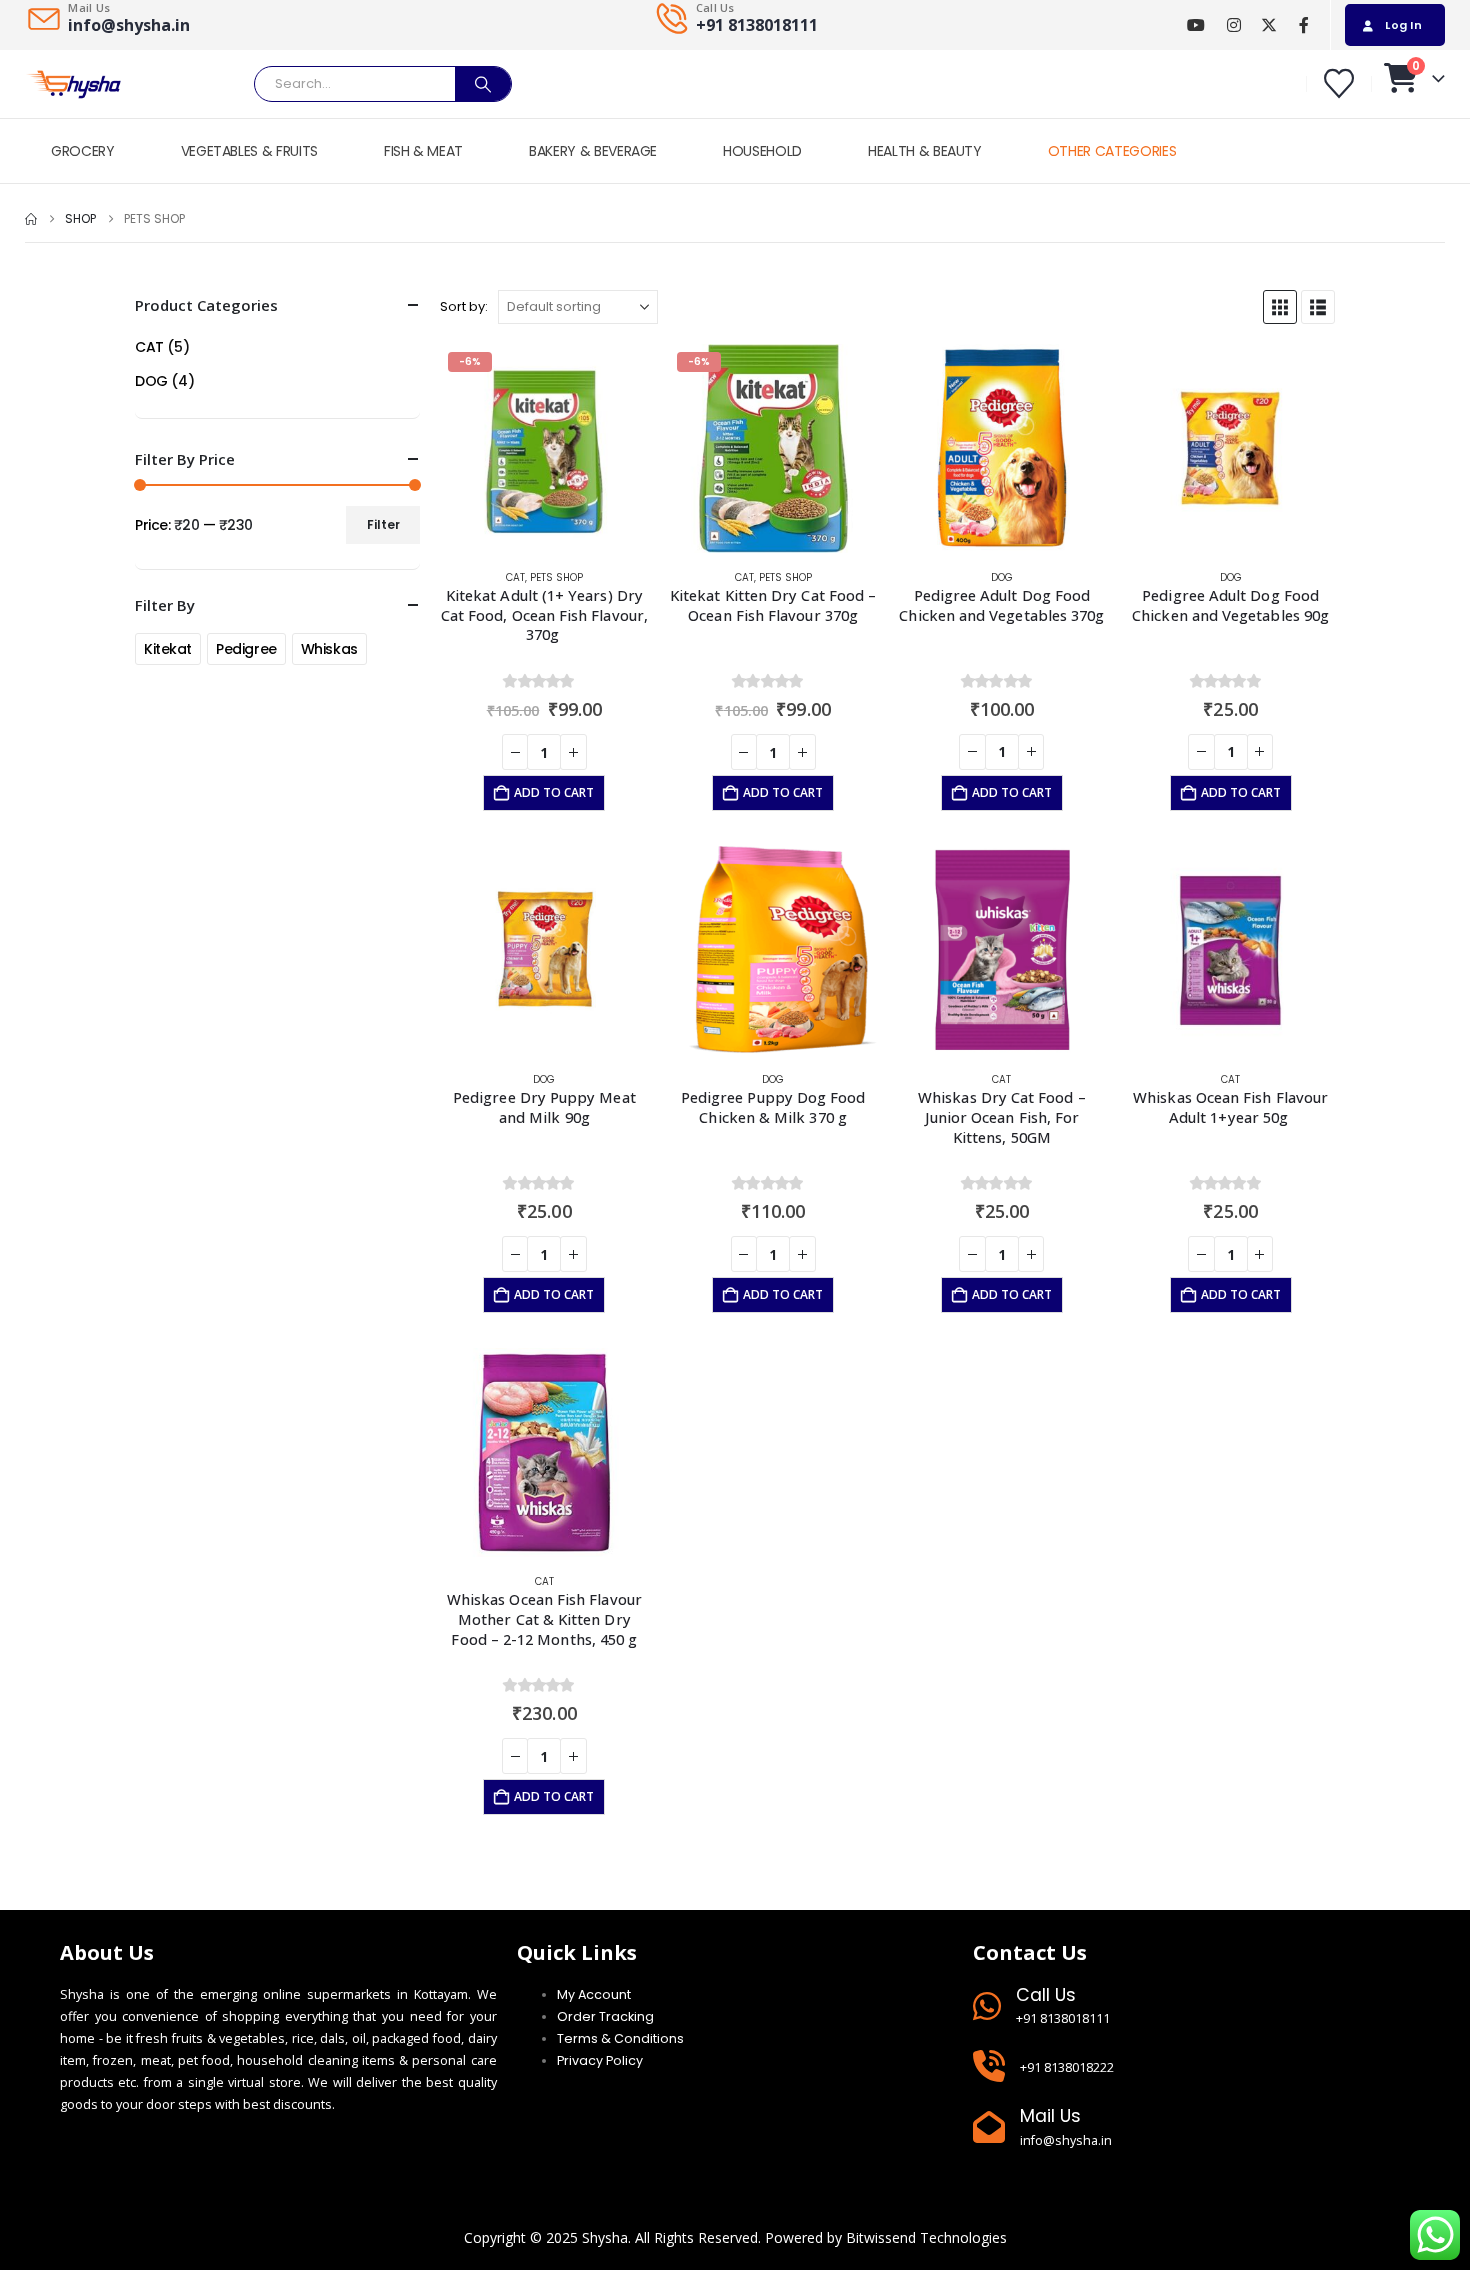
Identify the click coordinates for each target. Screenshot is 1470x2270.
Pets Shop (556, 577)
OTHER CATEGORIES (1112, 151)
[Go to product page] (1002, 448)
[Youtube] (1195, 25)
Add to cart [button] (554, 792)
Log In (1403, 25)
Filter (383, 524)
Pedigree (246, 649)
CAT (515, 577)
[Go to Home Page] (31, 219)
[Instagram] (1233, 25)
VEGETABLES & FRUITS (249, 151)
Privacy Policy (600, 2060)
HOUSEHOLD (762, 151)
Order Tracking (605, 2016)
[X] (1268, 25)
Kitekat (168, 649)
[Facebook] (1303, 25)
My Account (594, 1994)
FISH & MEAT (423, 151)
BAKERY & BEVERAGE (593, 151)
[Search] (483, 84)
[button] (1280, 307)
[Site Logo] (75, 84)
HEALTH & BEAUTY (925, 151)
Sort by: (464, 306)
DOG (1002, 577)
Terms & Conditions (620, 2038)
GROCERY (83, 151)
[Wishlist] (1339, 84)
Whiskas (329, 649)
